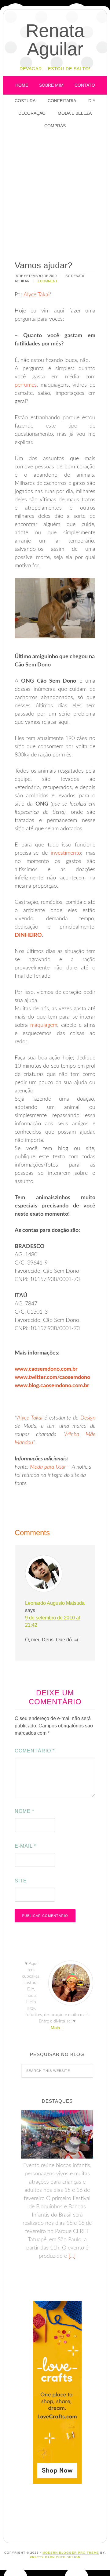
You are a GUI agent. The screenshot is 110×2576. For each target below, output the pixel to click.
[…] (71, 2256)
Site (21, 1881)
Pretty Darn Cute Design (55, 2557)
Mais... (57, 2028)
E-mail (25, 1846)
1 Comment (47, 281)
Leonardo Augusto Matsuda (55, 1603)
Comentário (35, 1751)
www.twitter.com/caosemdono (52, 1377)
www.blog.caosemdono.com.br (52, 1386)
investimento (66, 853)
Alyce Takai (37, 295)
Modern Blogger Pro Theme (71, 2553)
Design (88, 1418)
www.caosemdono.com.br (46, 1369)
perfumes (26, 385)
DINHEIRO (28, 935)
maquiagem (44, 1025)
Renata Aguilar (55, 40)
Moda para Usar (48, 1467)
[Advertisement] (55, 195)
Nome (24, 1811)
